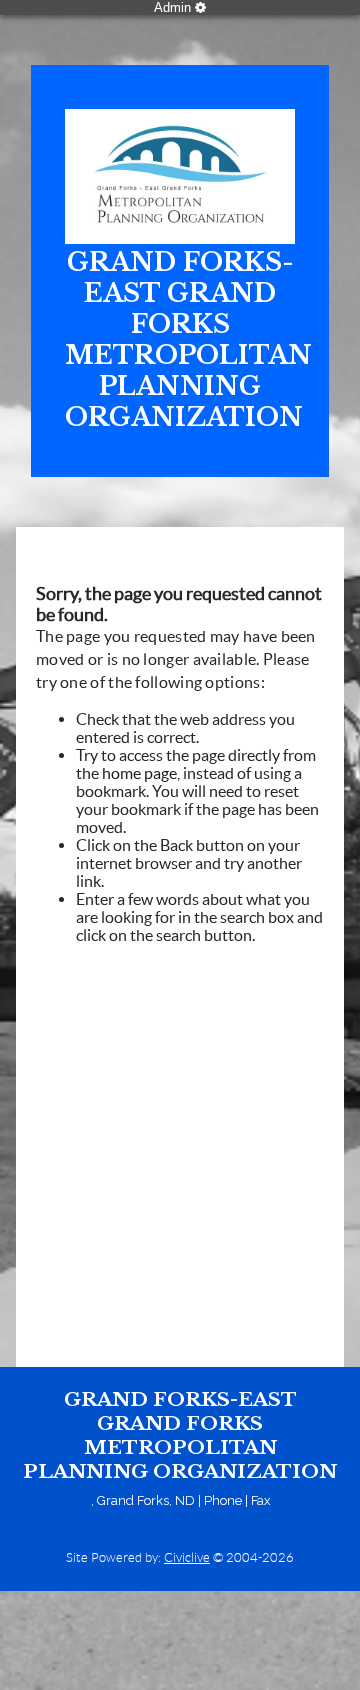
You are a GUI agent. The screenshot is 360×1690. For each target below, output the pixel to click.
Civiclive (187, 1557)
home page (139, 773)
